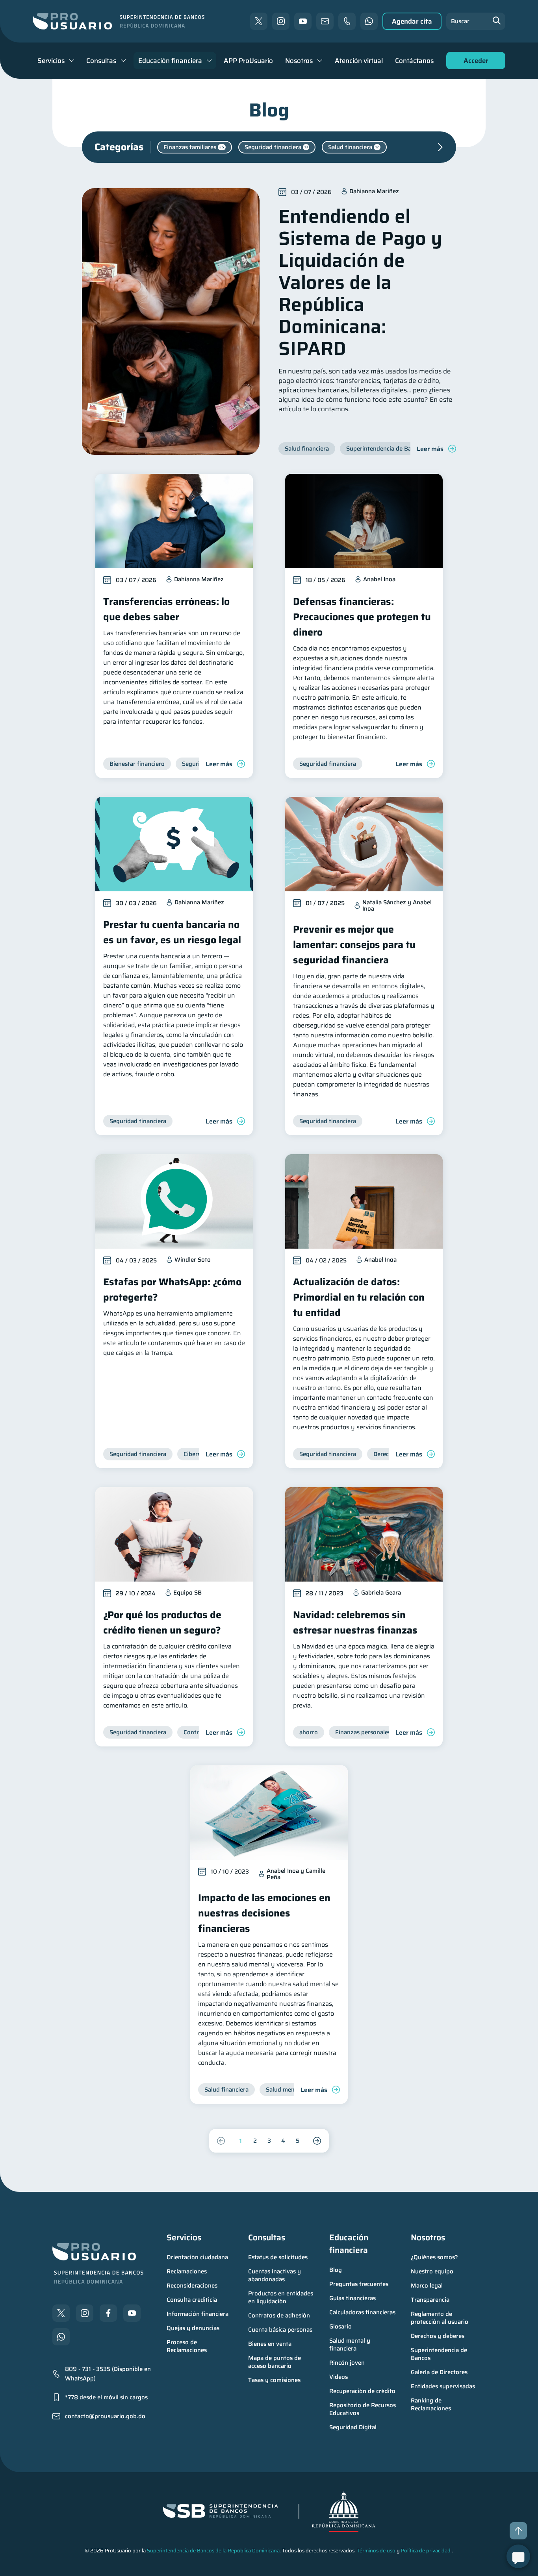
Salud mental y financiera (351, 2345)
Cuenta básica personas (280, 2330)
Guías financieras (352, 2298)
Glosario (340, 2327)
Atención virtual (359, 61)
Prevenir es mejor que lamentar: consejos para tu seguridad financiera (354, 945)
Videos (339, 2377)
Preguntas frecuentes (359, 2284)
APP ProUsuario (248, 61)
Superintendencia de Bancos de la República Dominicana (213, 2551)
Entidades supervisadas (443, 2386)
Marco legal (427, 2286)
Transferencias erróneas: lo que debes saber (166, 609)
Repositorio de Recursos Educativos (363, 2409)
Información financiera (198, 2314)
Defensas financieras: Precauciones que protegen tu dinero (362, 617)
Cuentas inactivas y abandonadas (275, 2275)
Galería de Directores (439, 2372)
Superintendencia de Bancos (440, 2354)
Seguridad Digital (353, 2427)
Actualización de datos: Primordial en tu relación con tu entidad (359, 1297)
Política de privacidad (426, 2551)
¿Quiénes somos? (434, 2257)
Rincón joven (347, 2363)
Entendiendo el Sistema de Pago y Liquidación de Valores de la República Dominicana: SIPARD (360, 282)
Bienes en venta (270, 2344)
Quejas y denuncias (193, 2328)
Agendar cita (412, 21)
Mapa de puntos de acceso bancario (275, 2362)
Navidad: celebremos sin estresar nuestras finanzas (355, 1622)
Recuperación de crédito (362, 2391)
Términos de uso (376, 2551)
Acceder (474, 62)
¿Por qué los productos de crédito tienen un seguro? (162, 1622)
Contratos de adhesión (279, 2315)
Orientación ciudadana (197, 2257)
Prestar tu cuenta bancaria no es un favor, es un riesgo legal (172, 932)
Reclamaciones (187, 2271)
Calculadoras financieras (362, 2312)
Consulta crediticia (192, 2300)
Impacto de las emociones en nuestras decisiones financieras (264, 1913)
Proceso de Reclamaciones (187, 2346)
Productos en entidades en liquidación (281, 2297)
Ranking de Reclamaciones (431, 2404)
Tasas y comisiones (274, 2380)
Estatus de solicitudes (278, 2257)
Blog (336, 2270)
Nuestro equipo (432, 2271)
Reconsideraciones (192, 2286)
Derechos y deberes (438, 2336)
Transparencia (430, 2300)
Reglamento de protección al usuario (440, 2318)
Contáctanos (414, 61)
